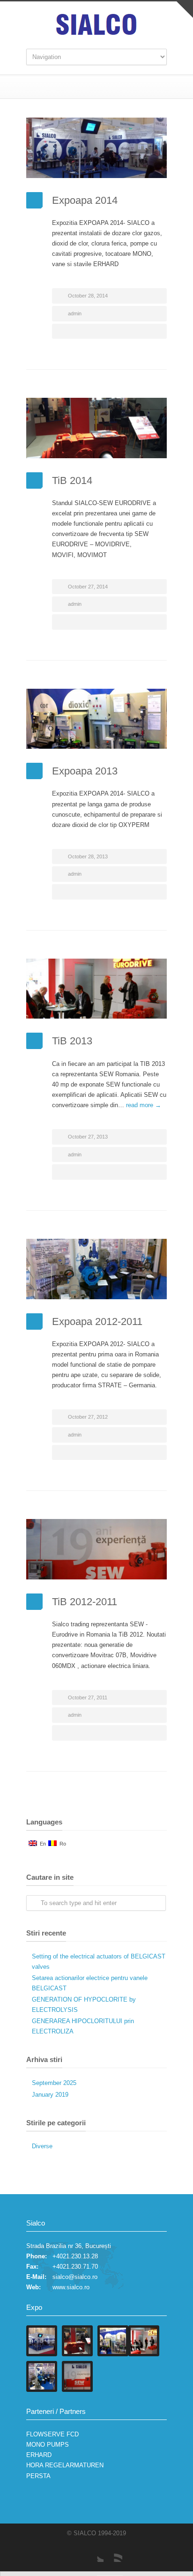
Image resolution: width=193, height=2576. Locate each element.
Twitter (94, 2553)
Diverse (42, 2146)
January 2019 (50, 2095)
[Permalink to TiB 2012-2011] (96, 1549)
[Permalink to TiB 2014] (96, 428)
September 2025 (54, 2083)
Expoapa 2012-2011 (97, 1322)
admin (75, 313)
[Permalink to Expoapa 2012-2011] (96, 1269)
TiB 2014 (72, 480)
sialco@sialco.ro (75, 2277)
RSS (113, 2553)
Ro (61, 1844)
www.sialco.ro (71, 2287)
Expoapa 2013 (85, 771)
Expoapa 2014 (85, 200)
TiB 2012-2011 (85, 1602)
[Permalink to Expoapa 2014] (96, 148)
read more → (144, 1105)
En (41, 1844)
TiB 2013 (72, 1041)
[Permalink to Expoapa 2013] (96, 719)
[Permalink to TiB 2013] (96, 989)
